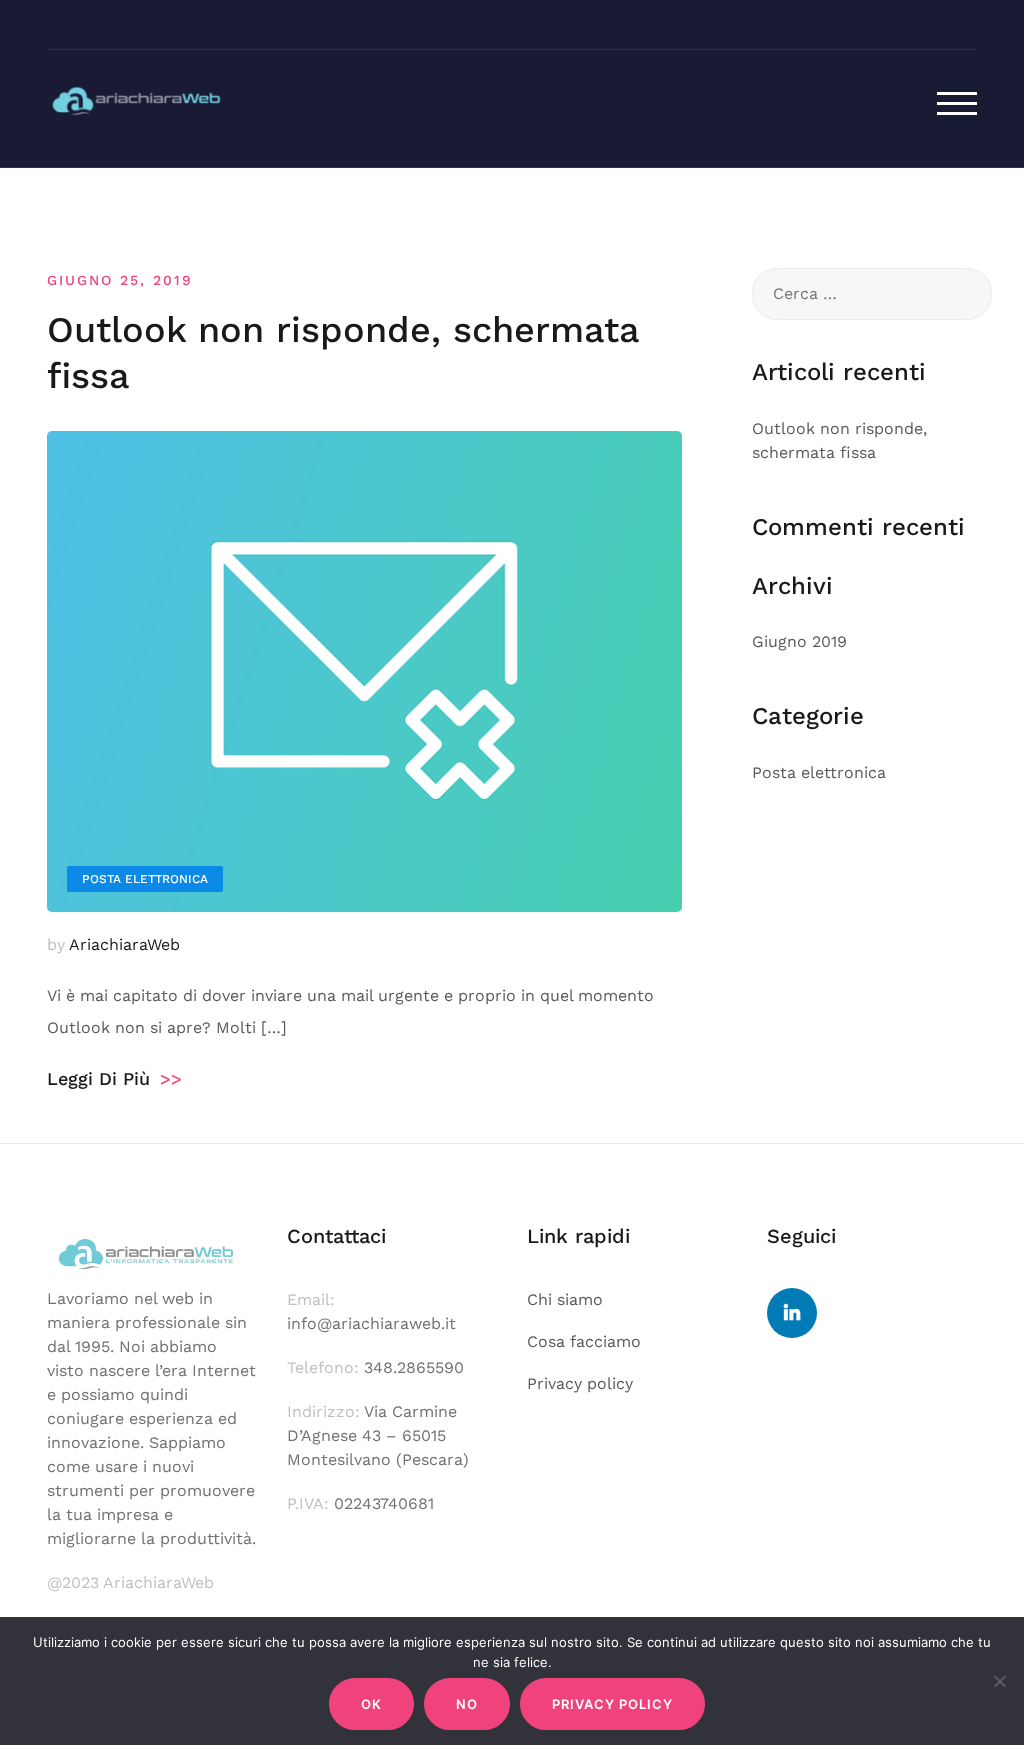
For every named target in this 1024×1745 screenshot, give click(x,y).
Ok (371, 1704)
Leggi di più (114, 1078)
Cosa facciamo (584, 1341)
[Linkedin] (792, 1313)
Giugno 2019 (799, 641)
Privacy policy (580, 1383)
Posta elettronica (145, 879)
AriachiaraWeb (124, 944)
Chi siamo (565, 1299)
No (467, 1704)
